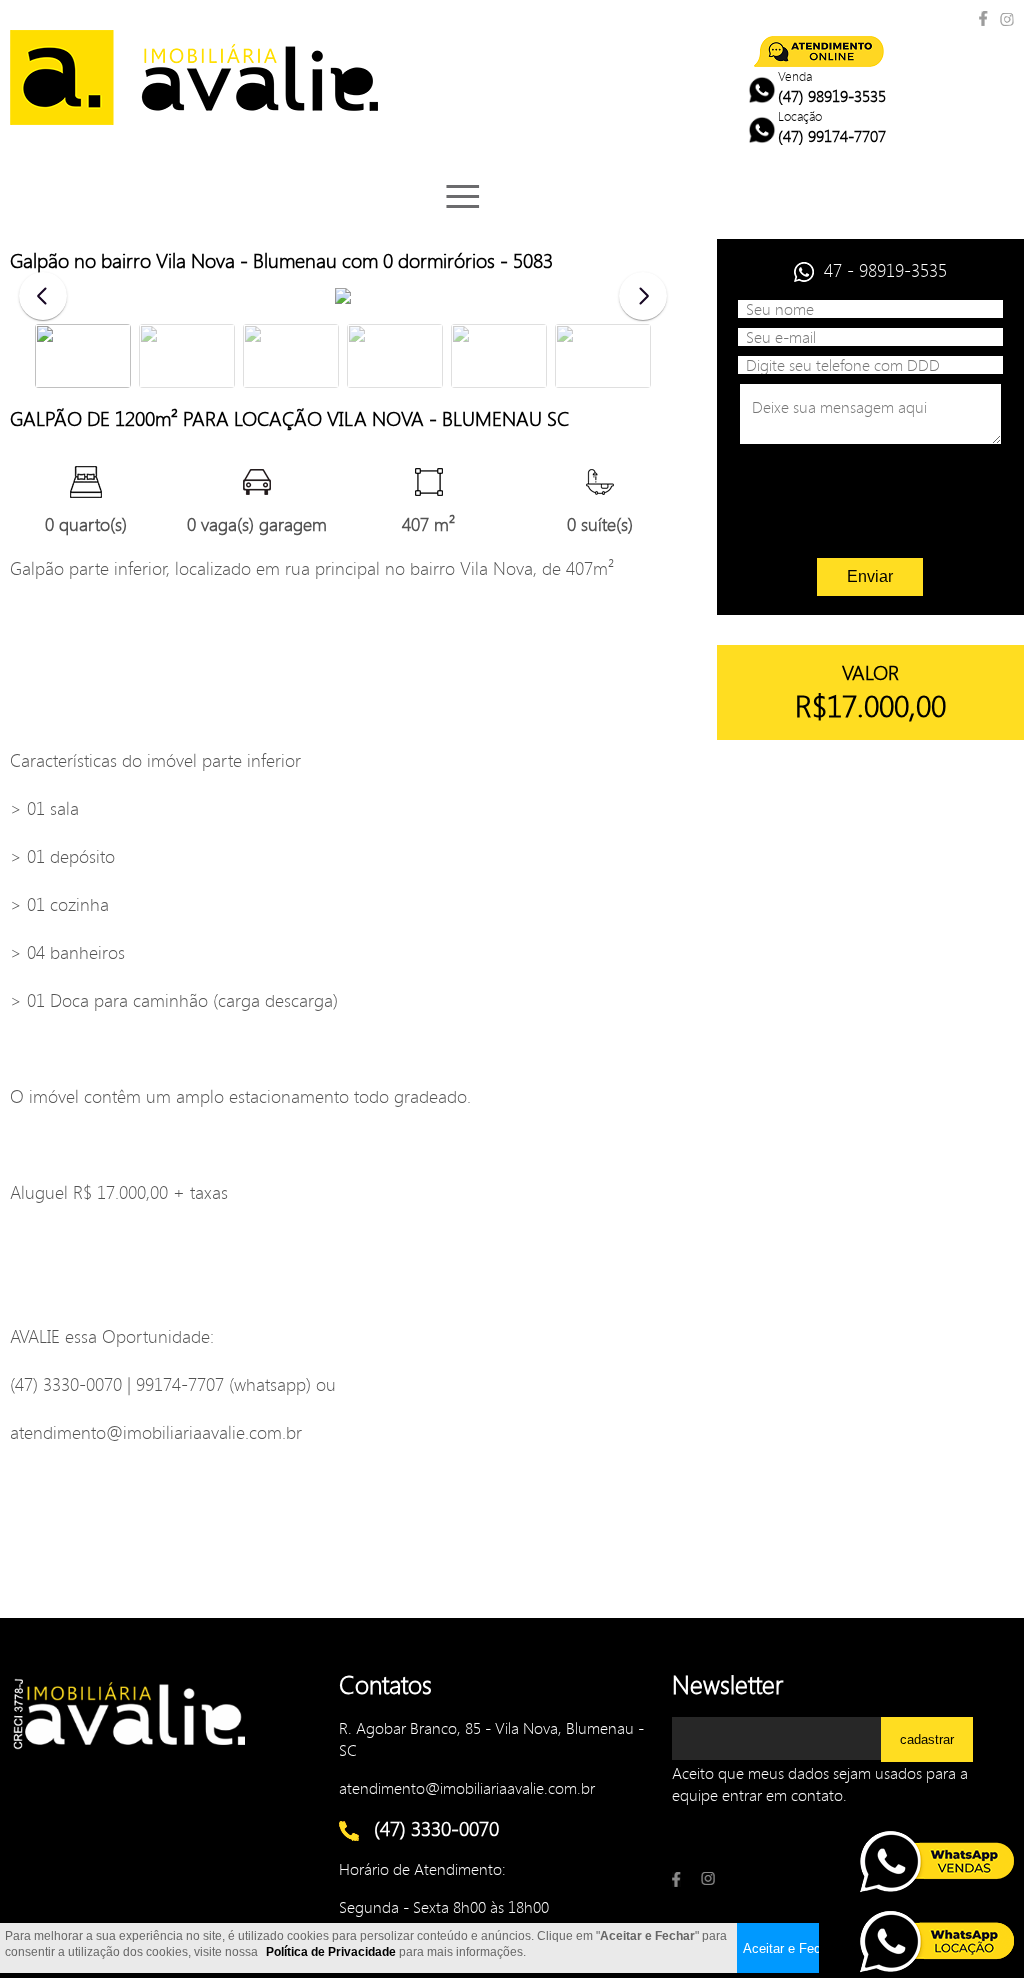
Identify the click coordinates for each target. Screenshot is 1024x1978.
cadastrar (927, 1739)
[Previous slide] (43, 296)
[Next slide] (643, 296)
